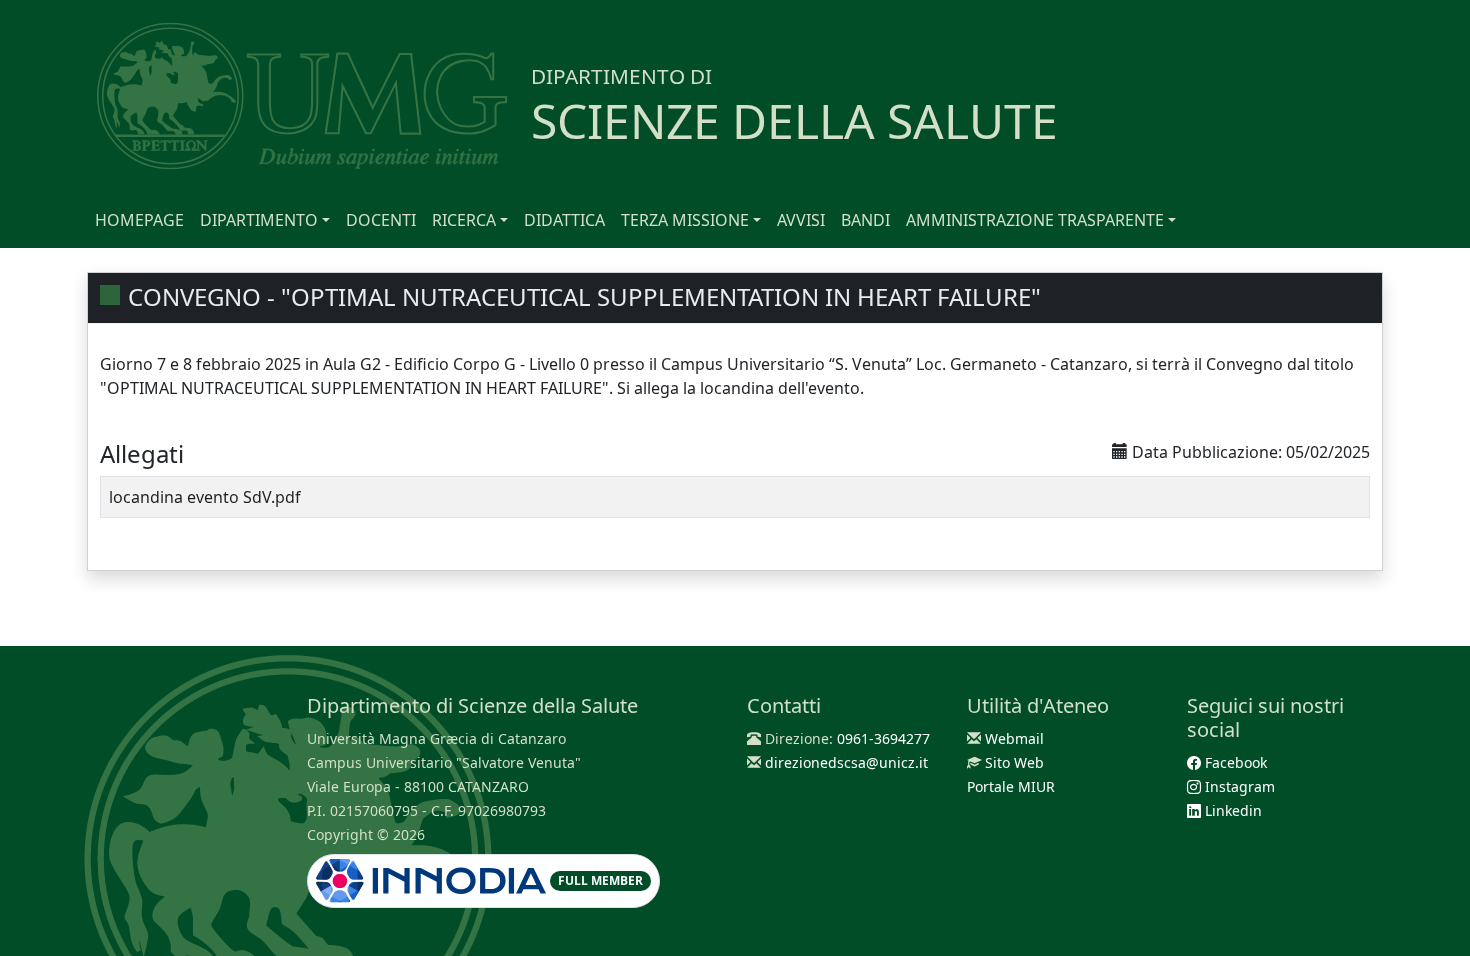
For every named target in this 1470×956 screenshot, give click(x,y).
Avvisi (801, 220)
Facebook (1234, 762)
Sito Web (1014, 762)
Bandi (865, 220)
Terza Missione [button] (685, 220)
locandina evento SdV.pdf (205, 497)
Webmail (1014, 738)
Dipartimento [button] (259, 220)
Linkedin (1231, 810)
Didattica (564, 220)
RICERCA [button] (464, 220)
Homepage (139, 220)
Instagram (1238, 786)
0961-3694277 (883, 738)
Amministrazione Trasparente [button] (1035, 220)
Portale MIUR (1011, 786)
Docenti (381, 220)
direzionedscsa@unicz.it (846, 762)
